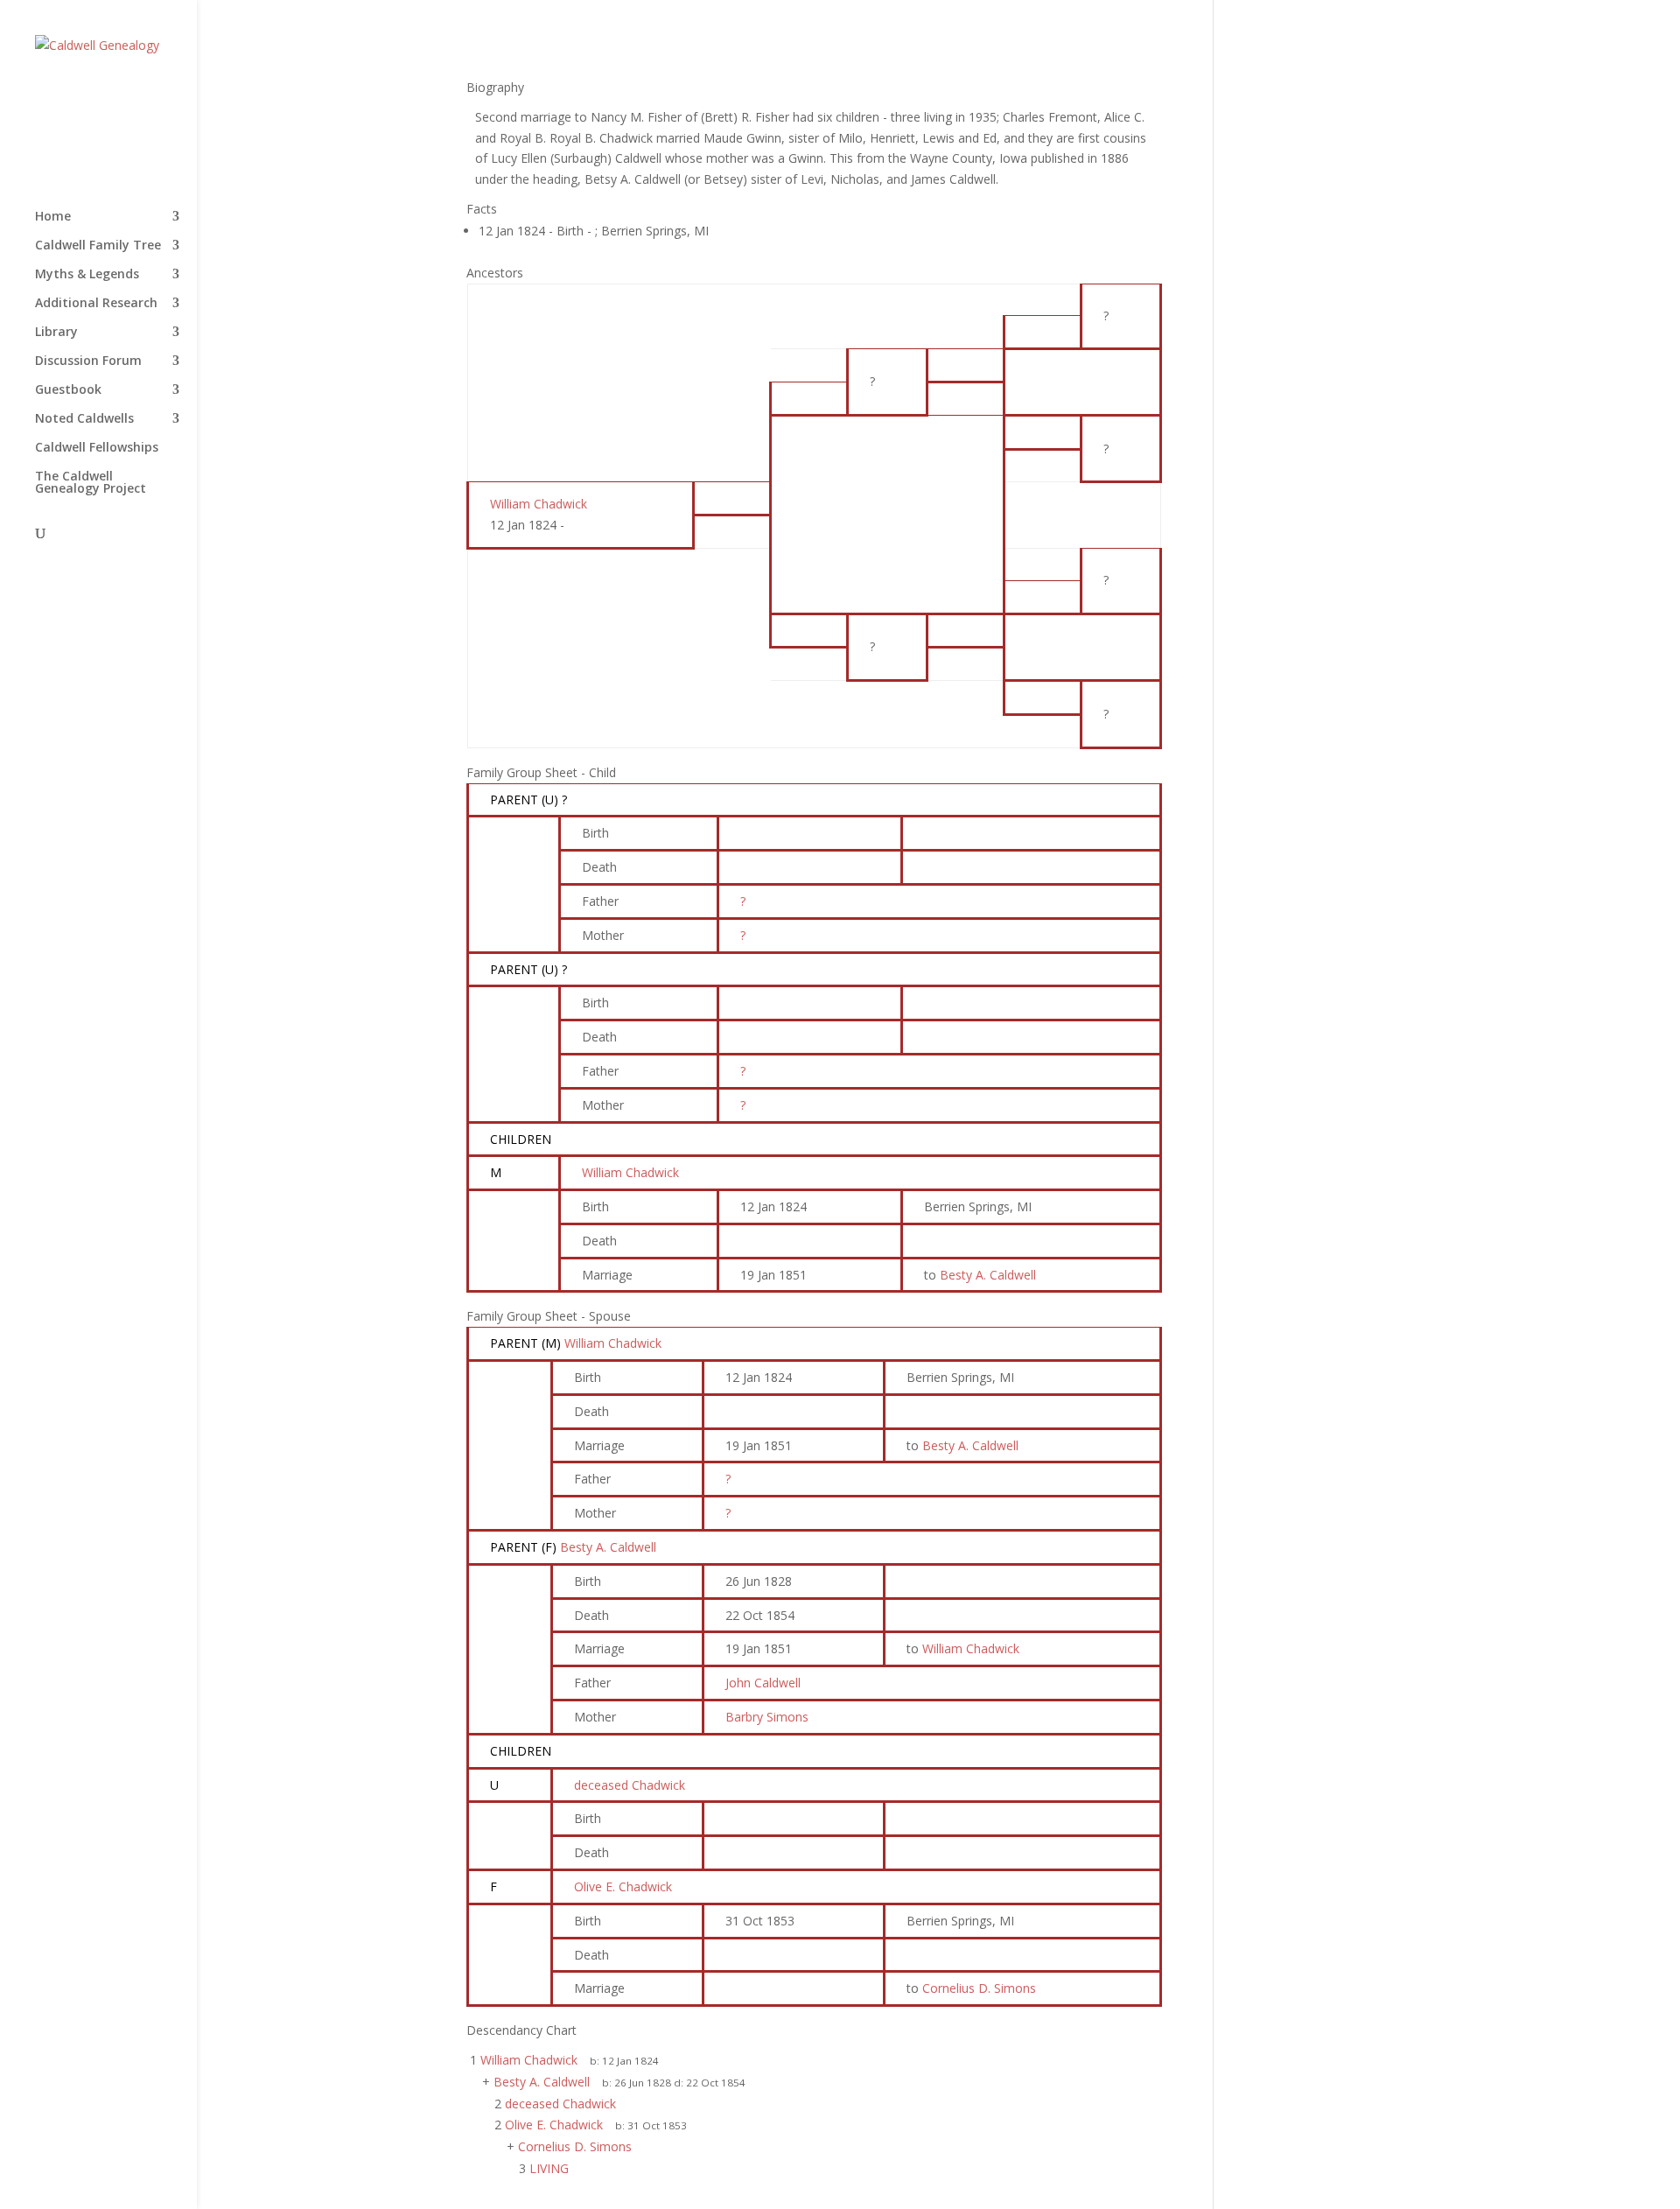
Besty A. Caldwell (608, 1547)
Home (53, 217)
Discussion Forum (88, 361)
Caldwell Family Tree (98, 246)
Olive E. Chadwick (623, 1886)
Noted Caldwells (84, 419)
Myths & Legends (87, 275)
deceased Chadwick (630, 1785)
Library (56, 333)
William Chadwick (630, 1172)
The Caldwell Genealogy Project (91, 483)
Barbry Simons (767, 1717)
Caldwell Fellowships (97, 448)
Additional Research (96, 304)
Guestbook (68, 390)
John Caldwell (763, 1683)
